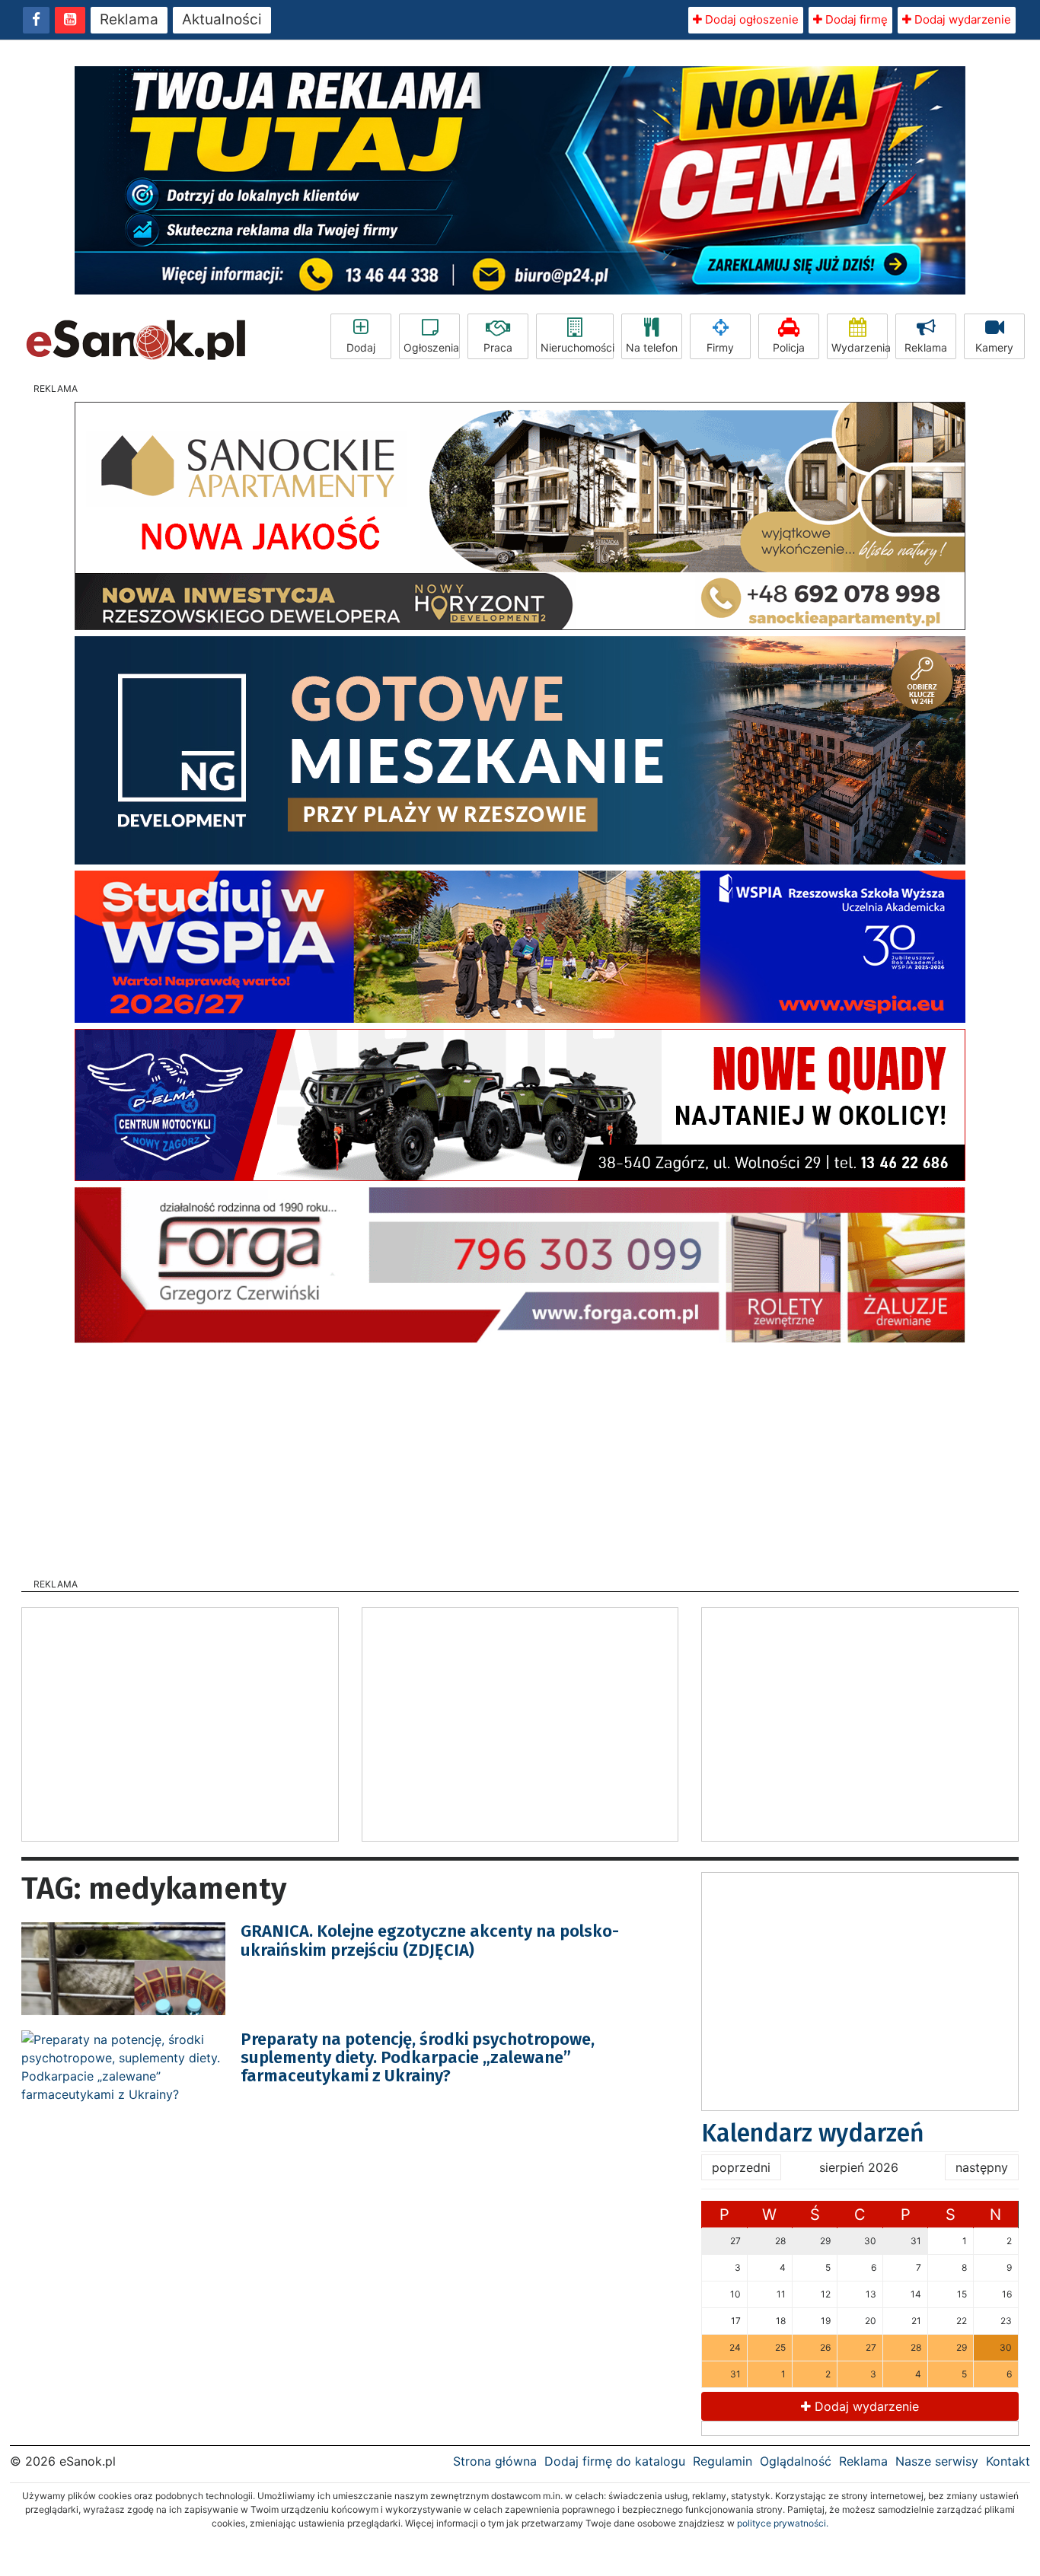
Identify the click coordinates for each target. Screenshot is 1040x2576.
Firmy (720, 347)
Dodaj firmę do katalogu (615, 2461)
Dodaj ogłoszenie (750, 19)
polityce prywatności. (783, 2523)
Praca (498, 347)
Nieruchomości (577, 347)
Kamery (994, 347)
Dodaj (361, 347)
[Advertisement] (520, 1456)
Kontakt (1008, 2461)
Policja (789, 347)
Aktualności (222, 19)
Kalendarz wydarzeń (813, 2133)
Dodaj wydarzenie (961, 19)
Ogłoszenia (431, 347)
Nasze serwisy (937, 2461)
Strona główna (495, 2461)
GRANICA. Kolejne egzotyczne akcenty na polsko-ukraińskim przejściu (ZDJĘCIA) (430, 1940)
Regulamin (723, 2461)
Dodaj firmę (855, 19)
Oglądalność (796, 2461)
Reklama (129, 19)
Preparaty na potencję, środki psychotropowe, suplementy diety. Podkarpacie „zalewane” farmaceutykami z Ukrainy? (418, 2057)
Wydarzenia (860, 347)
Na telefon (652, 347)
